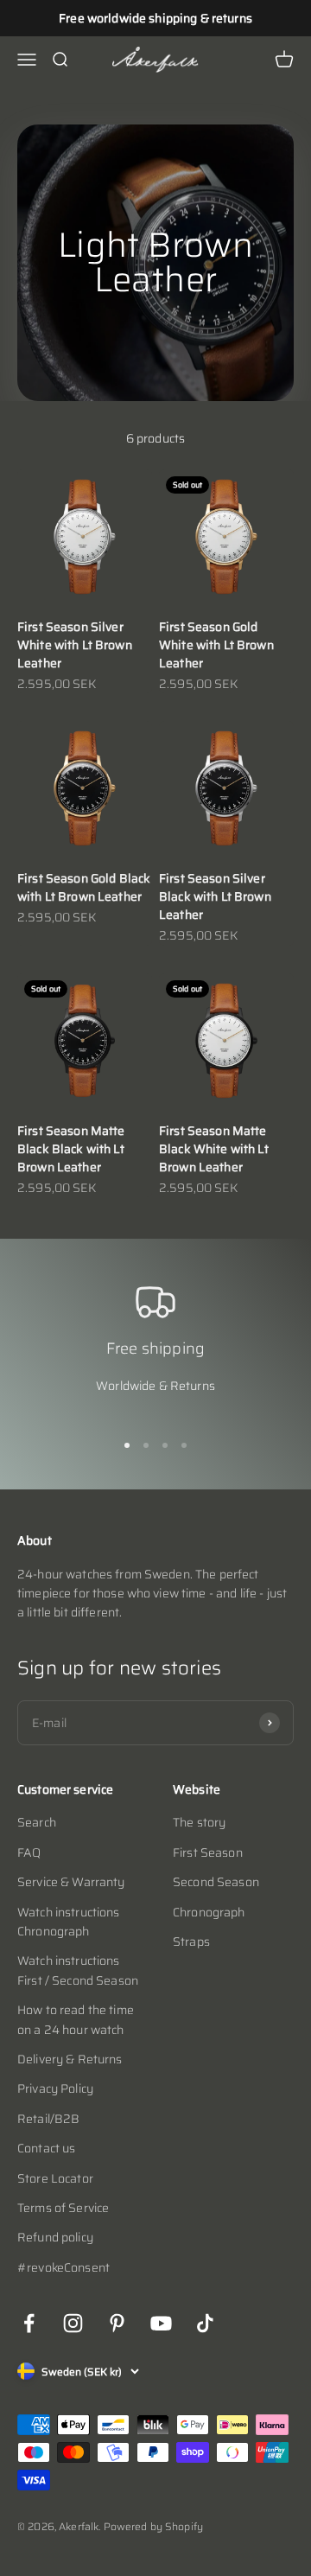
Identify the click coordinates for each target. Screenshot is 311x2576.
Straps (191, 1942)
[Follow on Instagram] (73, 2323)
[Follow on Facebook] (29, 2323)
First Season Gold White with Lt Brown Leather (216, 645)
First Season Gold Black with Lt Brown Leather (84, 887)
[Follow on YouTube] (161, 2323)
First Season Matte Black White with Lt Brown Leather (214, 1149)
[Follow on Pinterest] (117, 2323)
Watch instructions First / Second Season (78, 1970)
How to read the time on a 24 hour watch (76, 2019)
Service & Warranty (71, 1882)
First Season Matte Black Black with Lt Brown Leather (71, 1149)
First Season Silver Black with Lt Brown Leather (215, 896)
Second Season (216, 1882)
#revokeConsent (63, 2267)
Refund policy (55, 2237)
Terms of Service (63, 2208)
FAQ (29, 1852)
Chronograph (209, 1912)
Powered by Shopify (154, 2526)
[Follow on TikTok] (205, 2323)
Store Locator (55, 2178)
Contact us (46, 2148)
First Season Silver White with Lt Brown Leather (75, 645)
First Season (208, 1852)
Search (37, 1822)
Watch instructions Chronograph (69, 1922)
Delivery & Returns (70, 2059)
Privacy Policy (55, 2088)
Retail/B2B (48, 2119)
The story (199, 1822)
